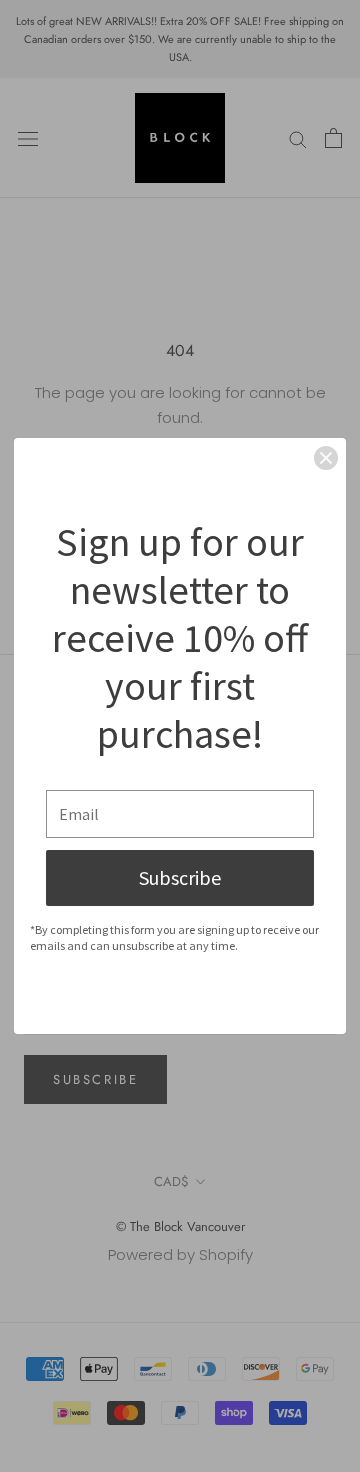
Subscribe (180, 877)
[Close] (326, 458)
